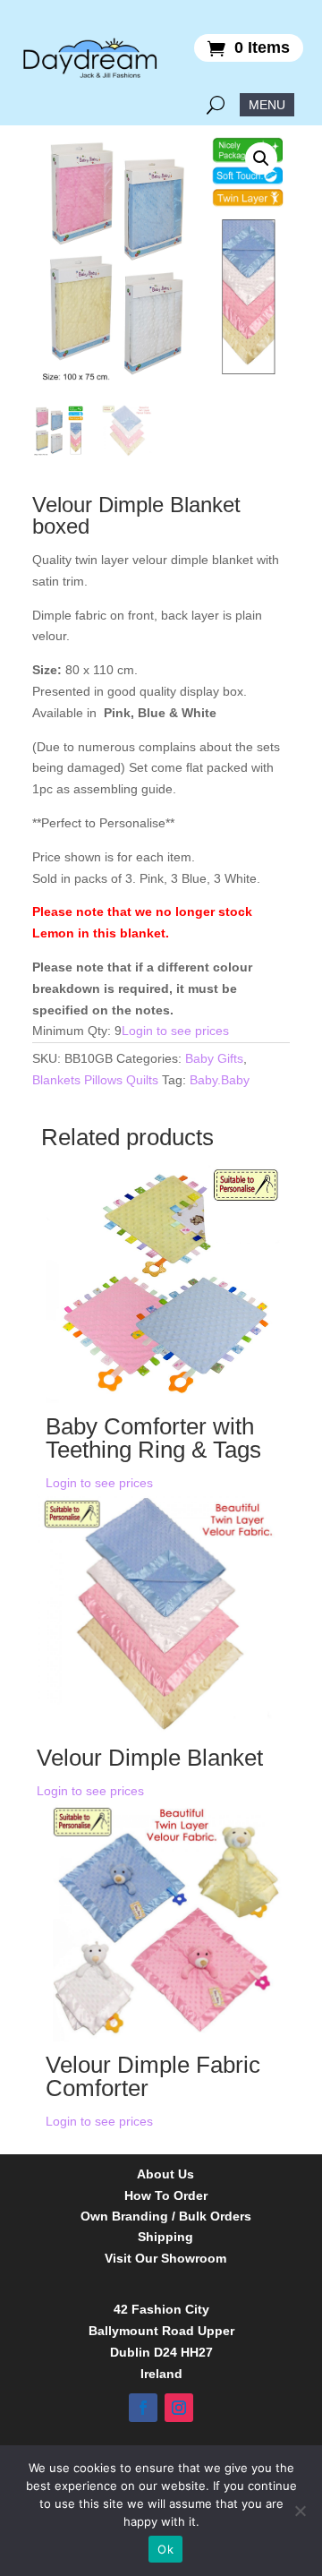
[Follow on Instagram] (179, 2408)
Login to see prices (175, 1031)
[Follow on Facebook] (143, 2408)
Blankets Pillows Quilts (95, 1080)
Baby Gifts (214, 1058)
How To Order (166, 2196)
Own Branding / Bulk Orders (166, 2217)
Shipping (165, 2237)
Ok (165, 2549)
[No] (300, 2511)
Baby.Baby (220, 1080)
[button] (261, 158)
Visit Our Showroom (165, 2259)
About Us (165, 2174)
